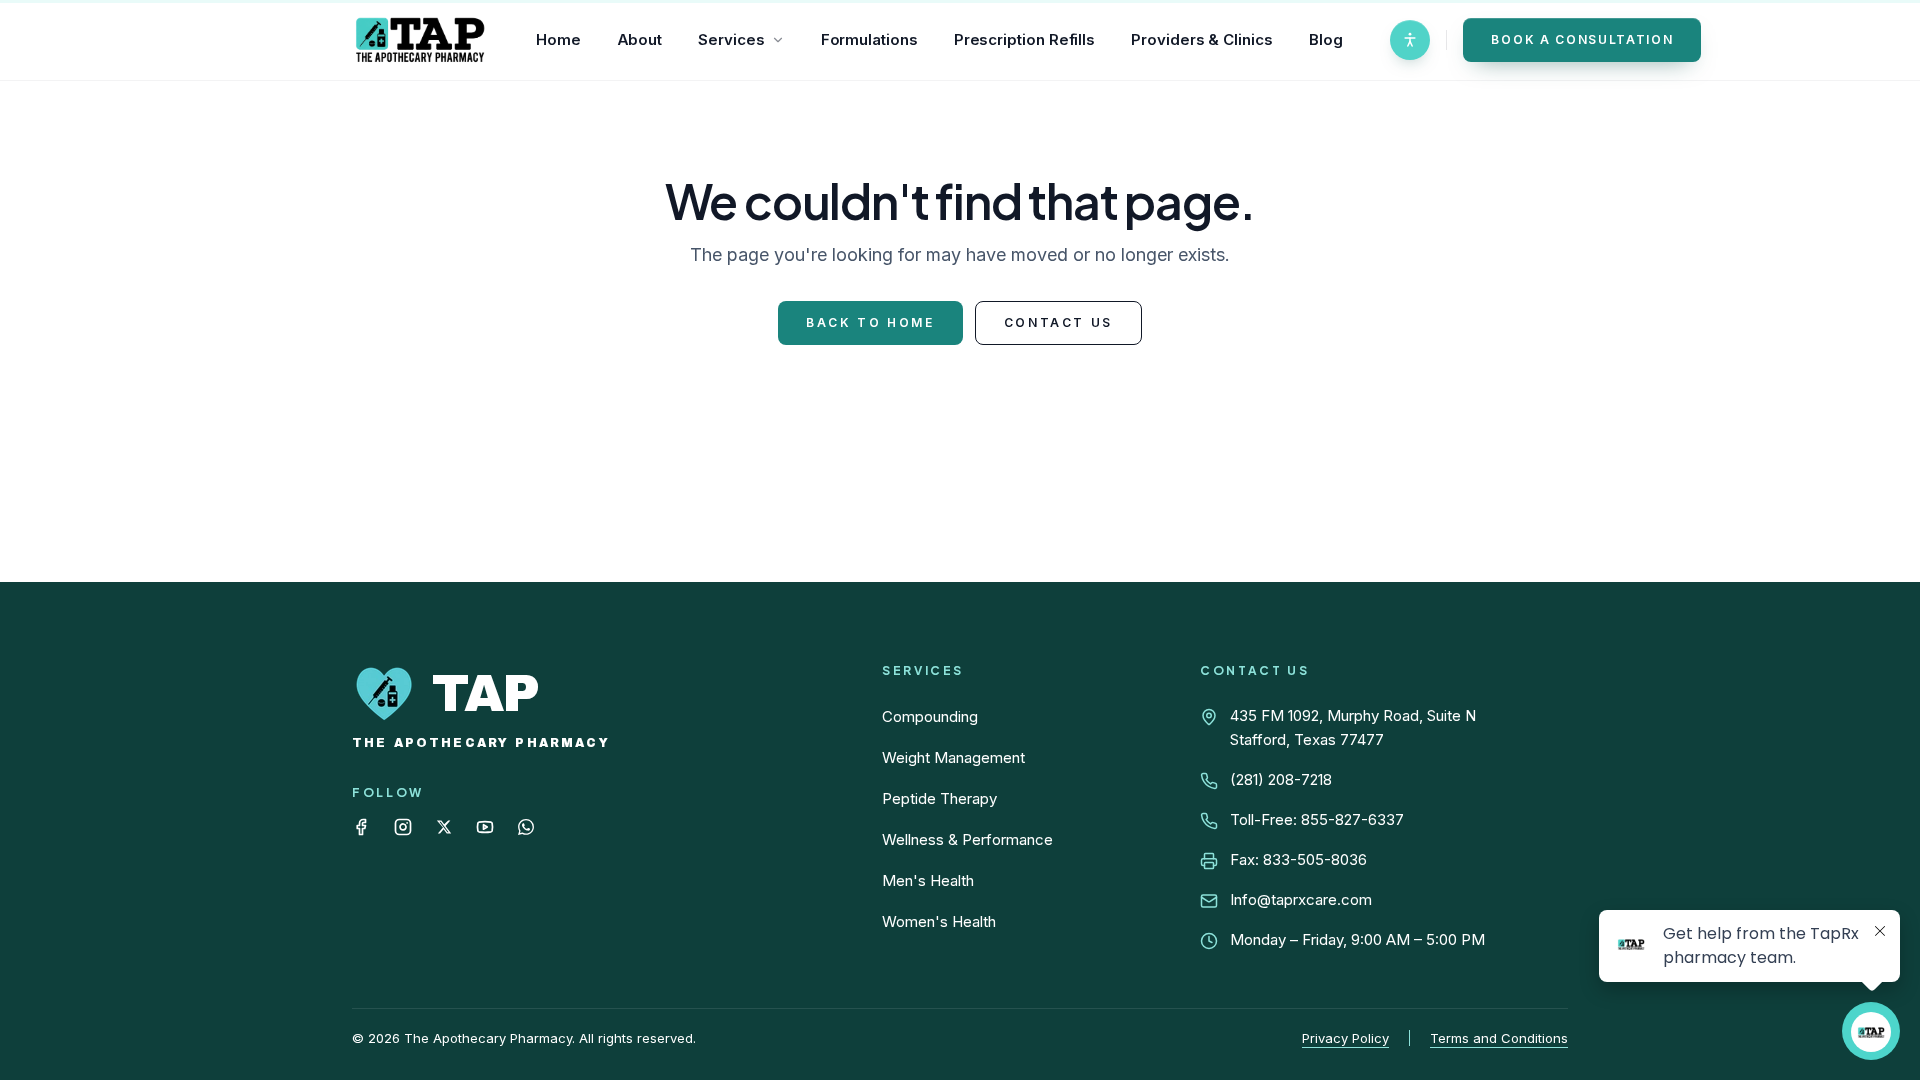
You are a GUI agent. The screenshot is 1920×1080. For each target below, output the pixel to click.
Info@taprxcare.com (1301, 899)
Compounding (930, 716)
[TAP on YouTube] (485, 827)
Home (558, 39)
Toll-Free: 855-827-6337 (1317, 819)
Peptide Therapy (939, 798)
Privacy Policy (1345, 1038)
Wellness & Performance (967, 839)
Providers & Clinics (1202, 39)
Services (731, 39)
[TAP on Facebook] (361, 827)
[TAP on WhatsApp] (526, 827)
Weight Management (953, 757)
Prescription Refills (1025, 39)
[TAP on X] (444, 827)
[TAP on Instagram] (403, 827)
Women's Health (939, 921)
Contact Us (1058, 322)
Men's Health (928, 880)
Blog (1326, 39)
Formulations (869, 39)
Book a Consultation (1582, 39)
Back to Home (870, 322)
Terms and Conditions (1499, 1038)
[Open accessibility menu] (1410, 40)
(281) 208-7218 (1281, 779)
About (640, 39)
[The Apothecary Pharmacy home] (420, 40)
